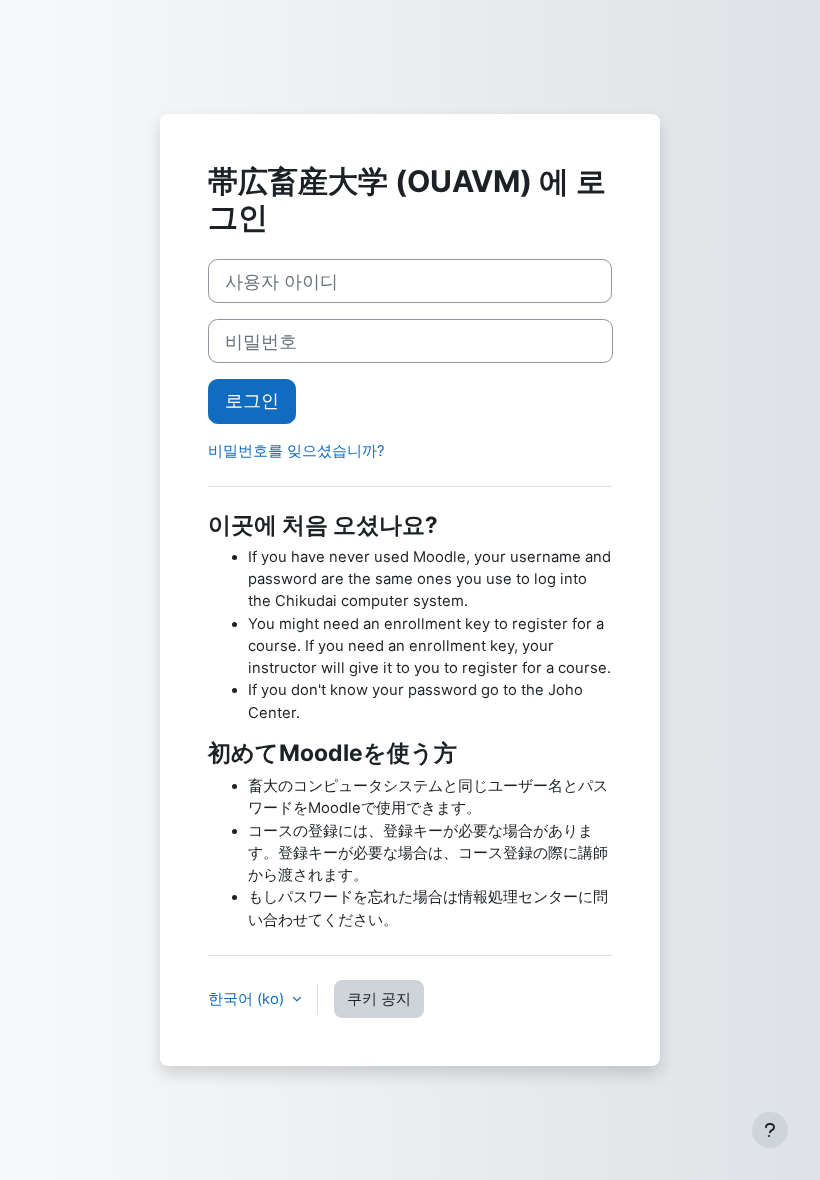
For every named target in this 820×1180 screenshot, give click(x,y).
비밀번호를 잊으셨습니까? (296, 451)
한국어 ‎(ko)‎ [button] (248, 999)
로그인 (252, 400)
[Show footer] (770, 1130)
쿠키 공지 (379, 999)
